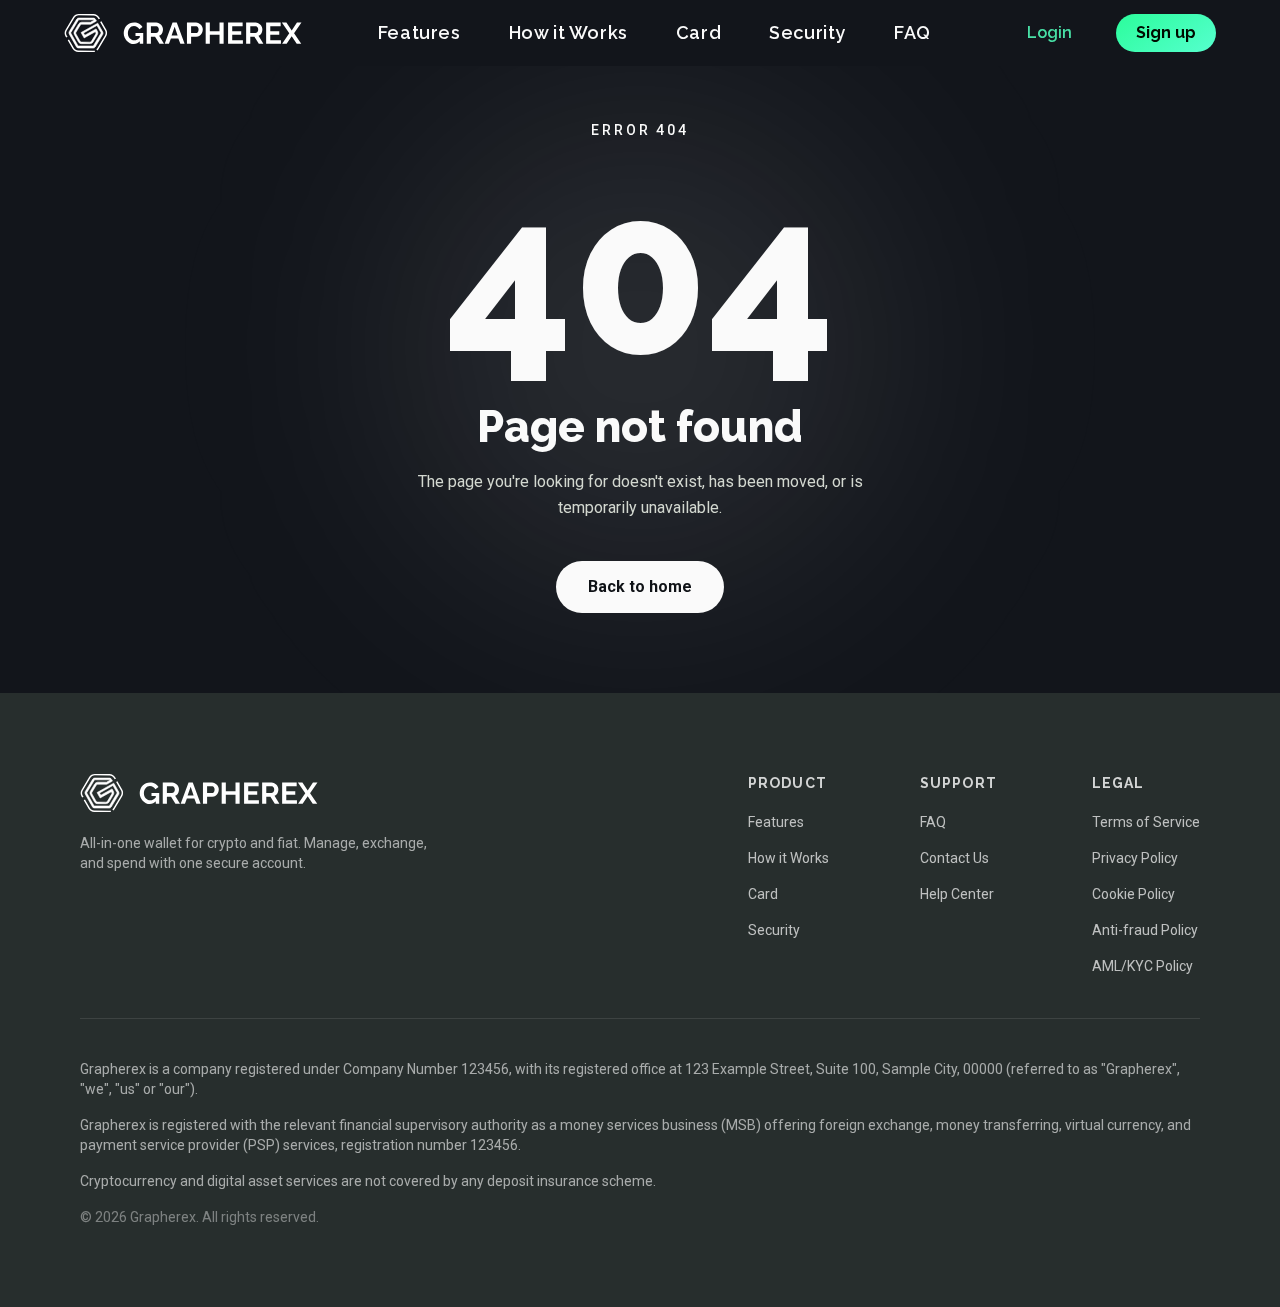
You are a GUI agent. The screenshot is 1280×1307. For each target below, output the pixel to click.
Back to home (640, 586)
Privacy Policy (1135, 858)
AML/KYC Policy (1142, 966)
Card (698, 33)
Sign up (1166, 32)
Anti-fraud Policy (1145, 930)
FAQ (912, 33)
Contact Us (954, 858)
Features (419, 33)
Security (807, 33)
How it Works (568, 33)
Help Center (957, 894)
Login (1049, 32)
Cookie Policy (1133, 894)
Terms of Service (1146, 822)
